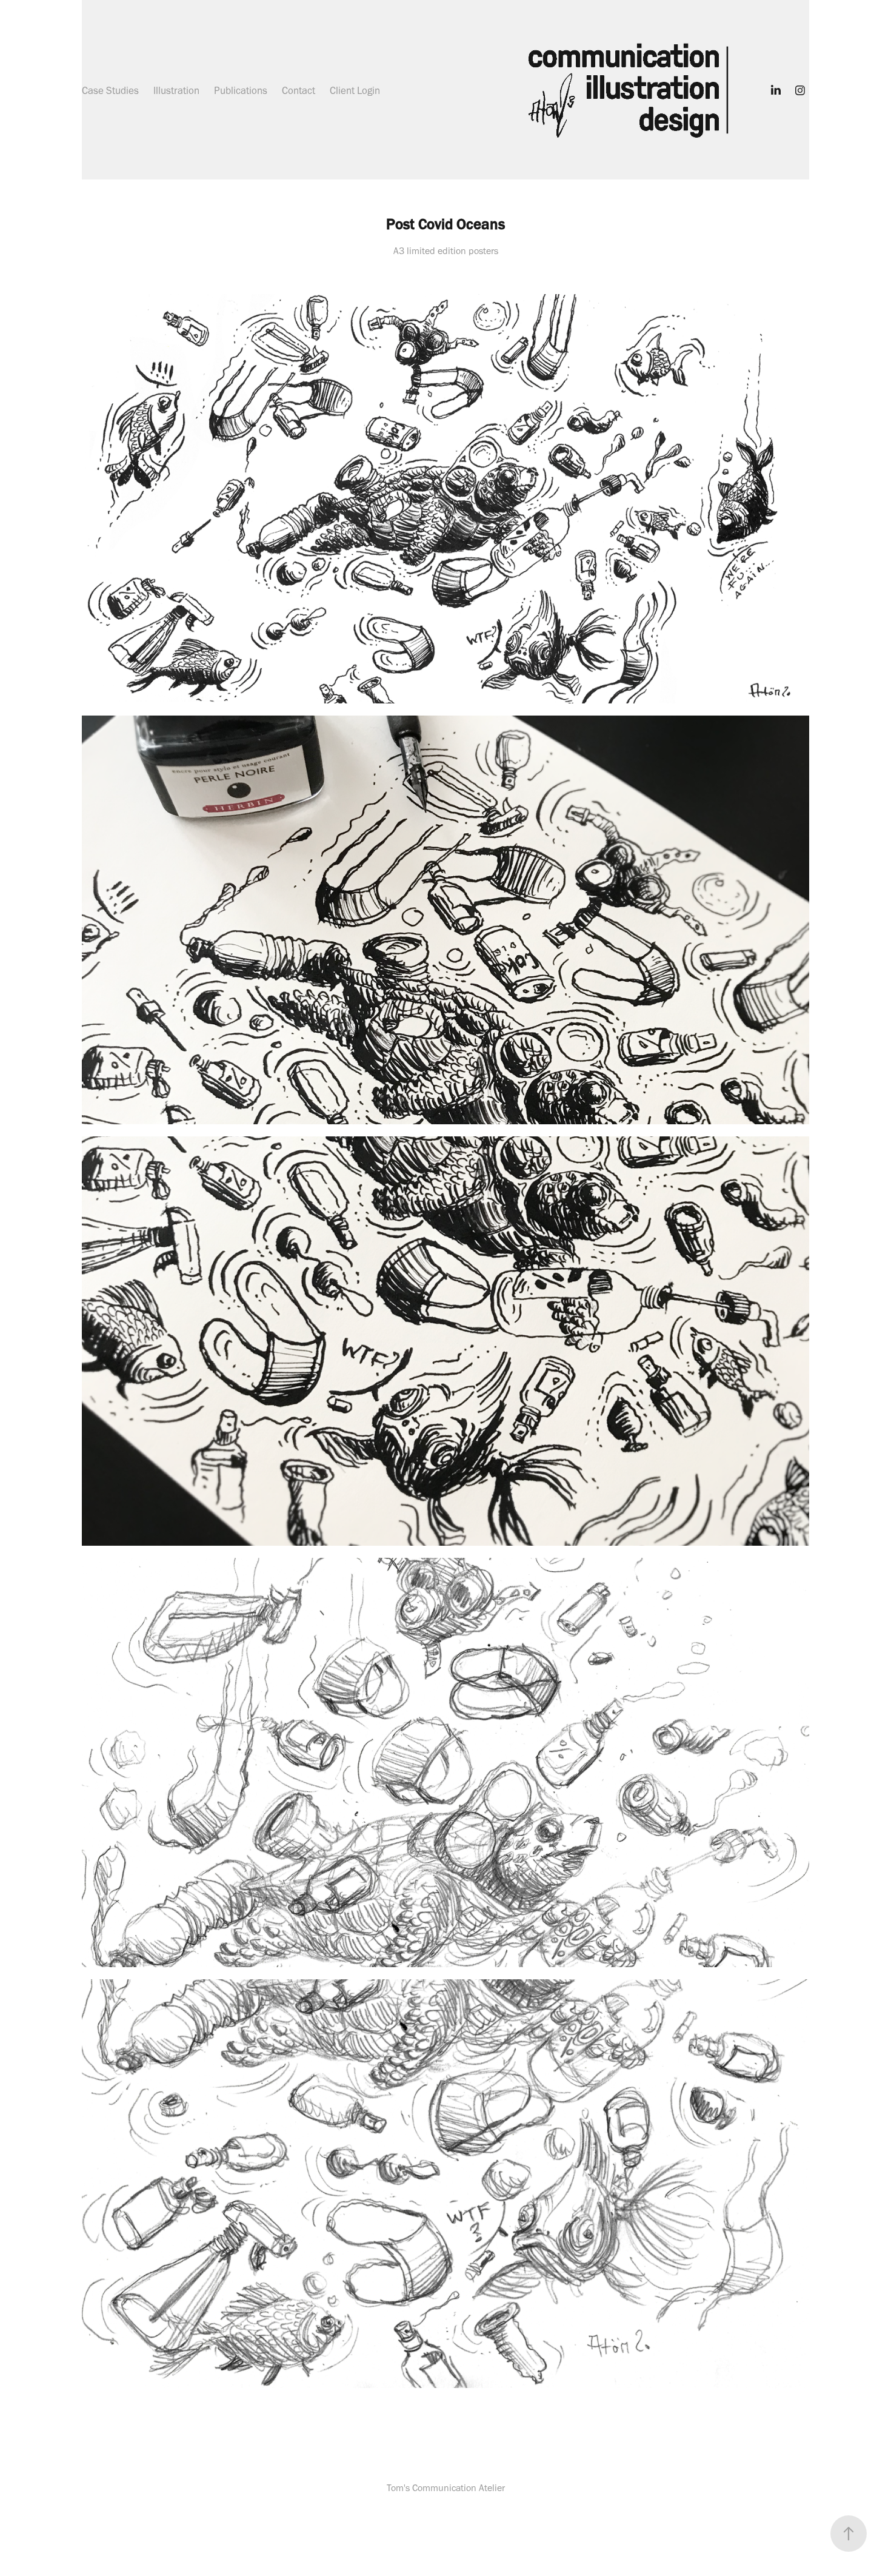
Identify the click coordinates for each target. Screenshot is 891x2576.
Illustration (176, 90)
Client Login (355, 90)
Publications (241, 90)
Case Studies (110, 90)
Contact (299, 90)
